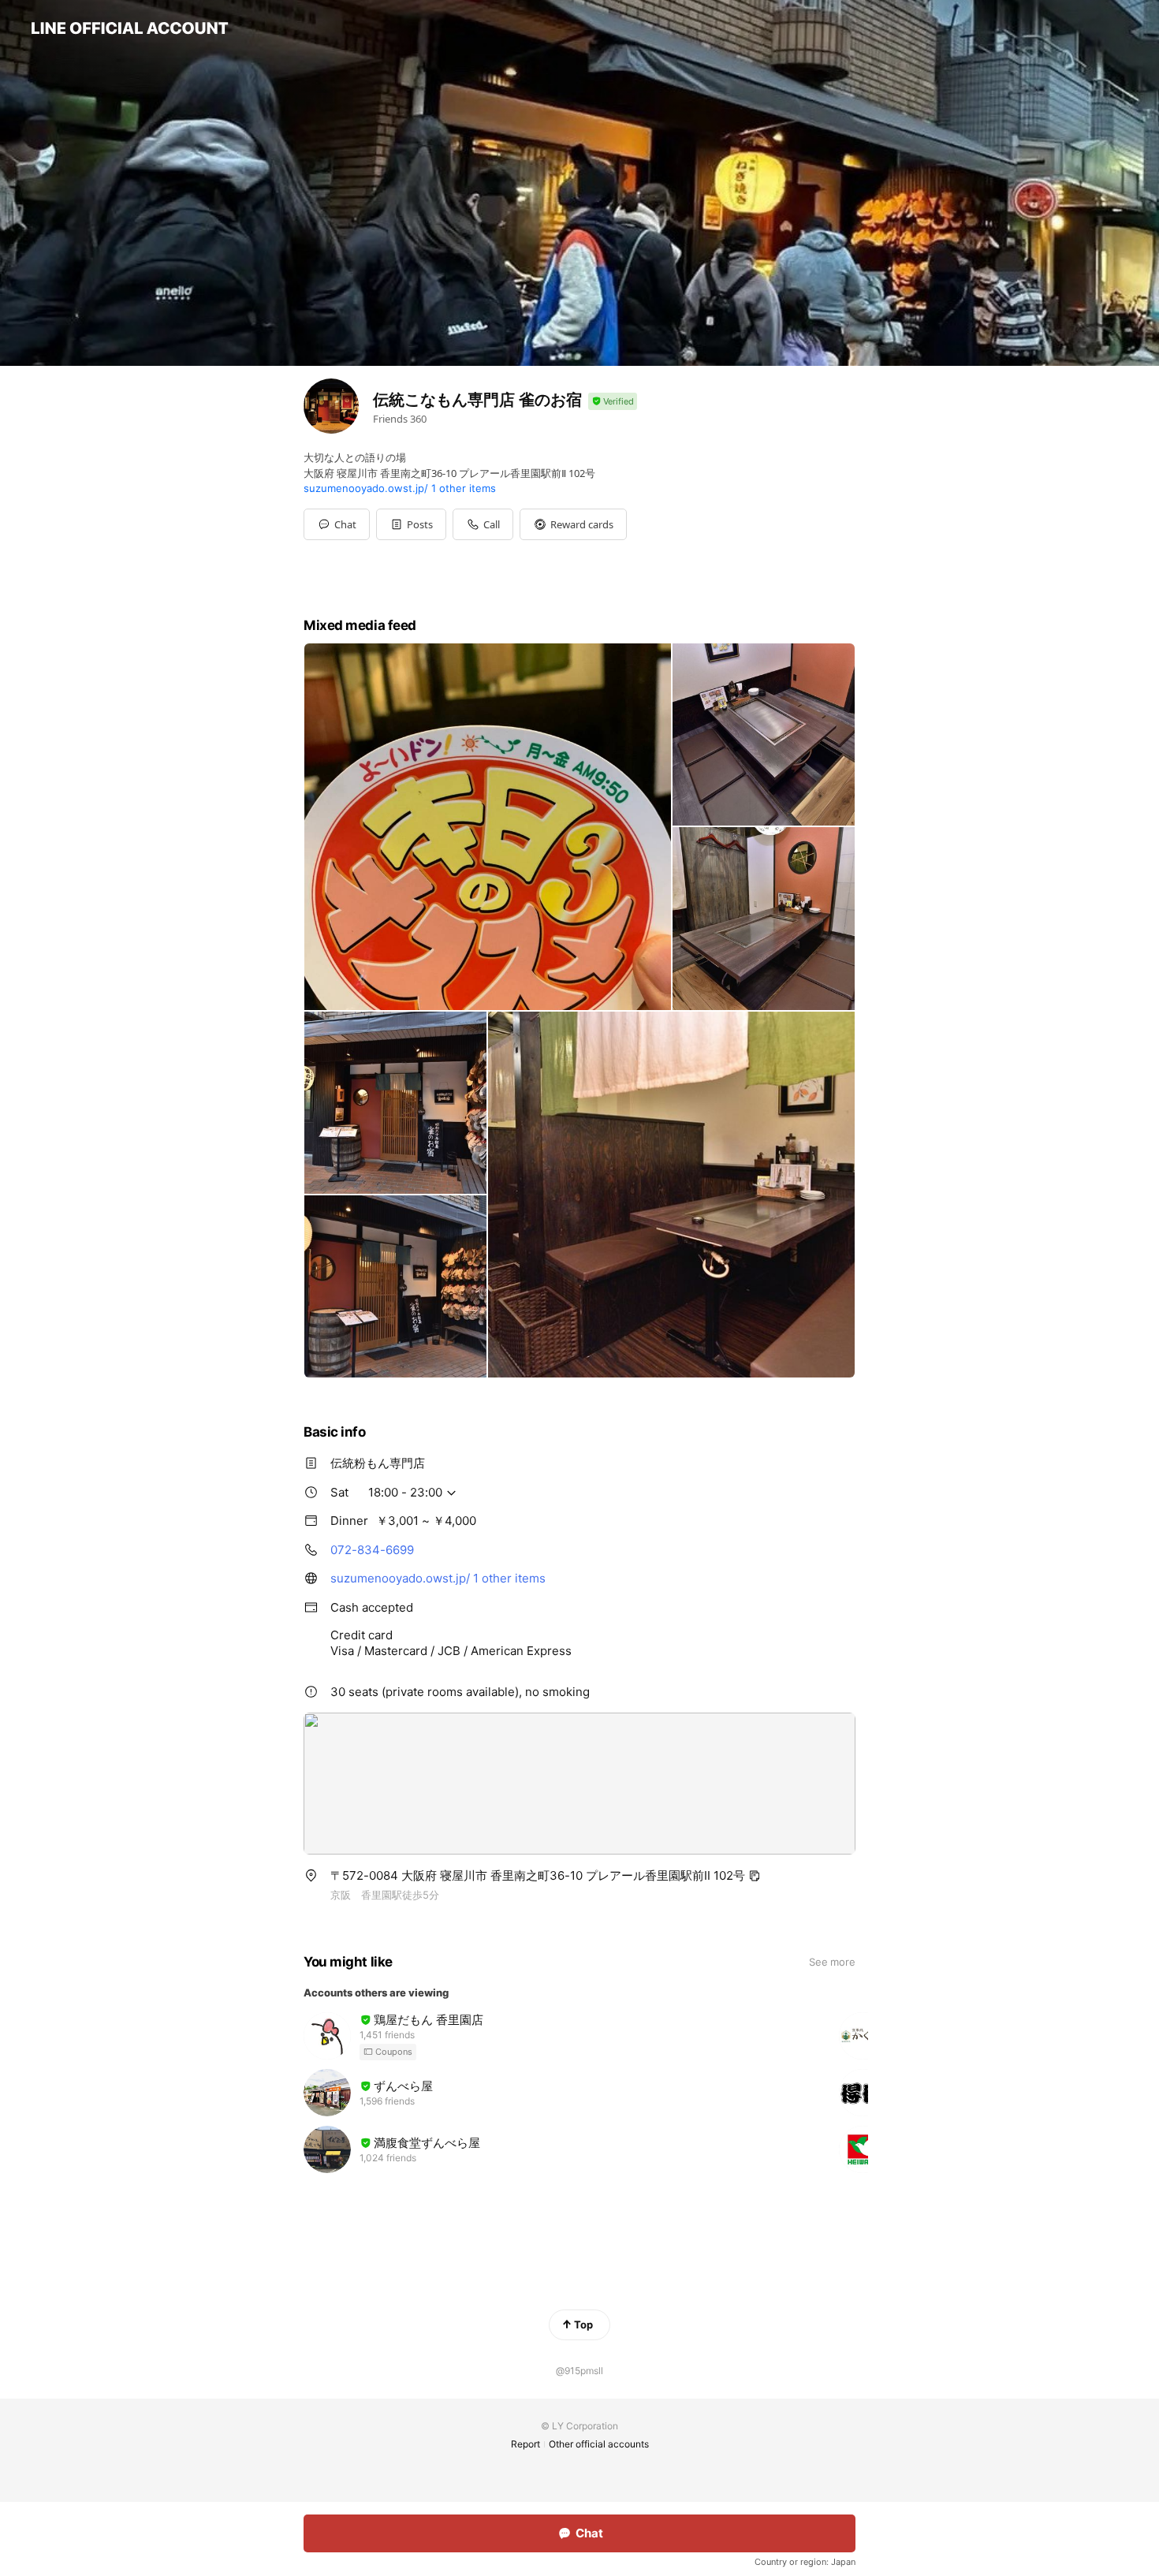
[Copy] (755, 1876)
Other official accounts (599, 2444)
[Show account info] (613, 402)
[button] (411, 524)
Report (525, 2444)
